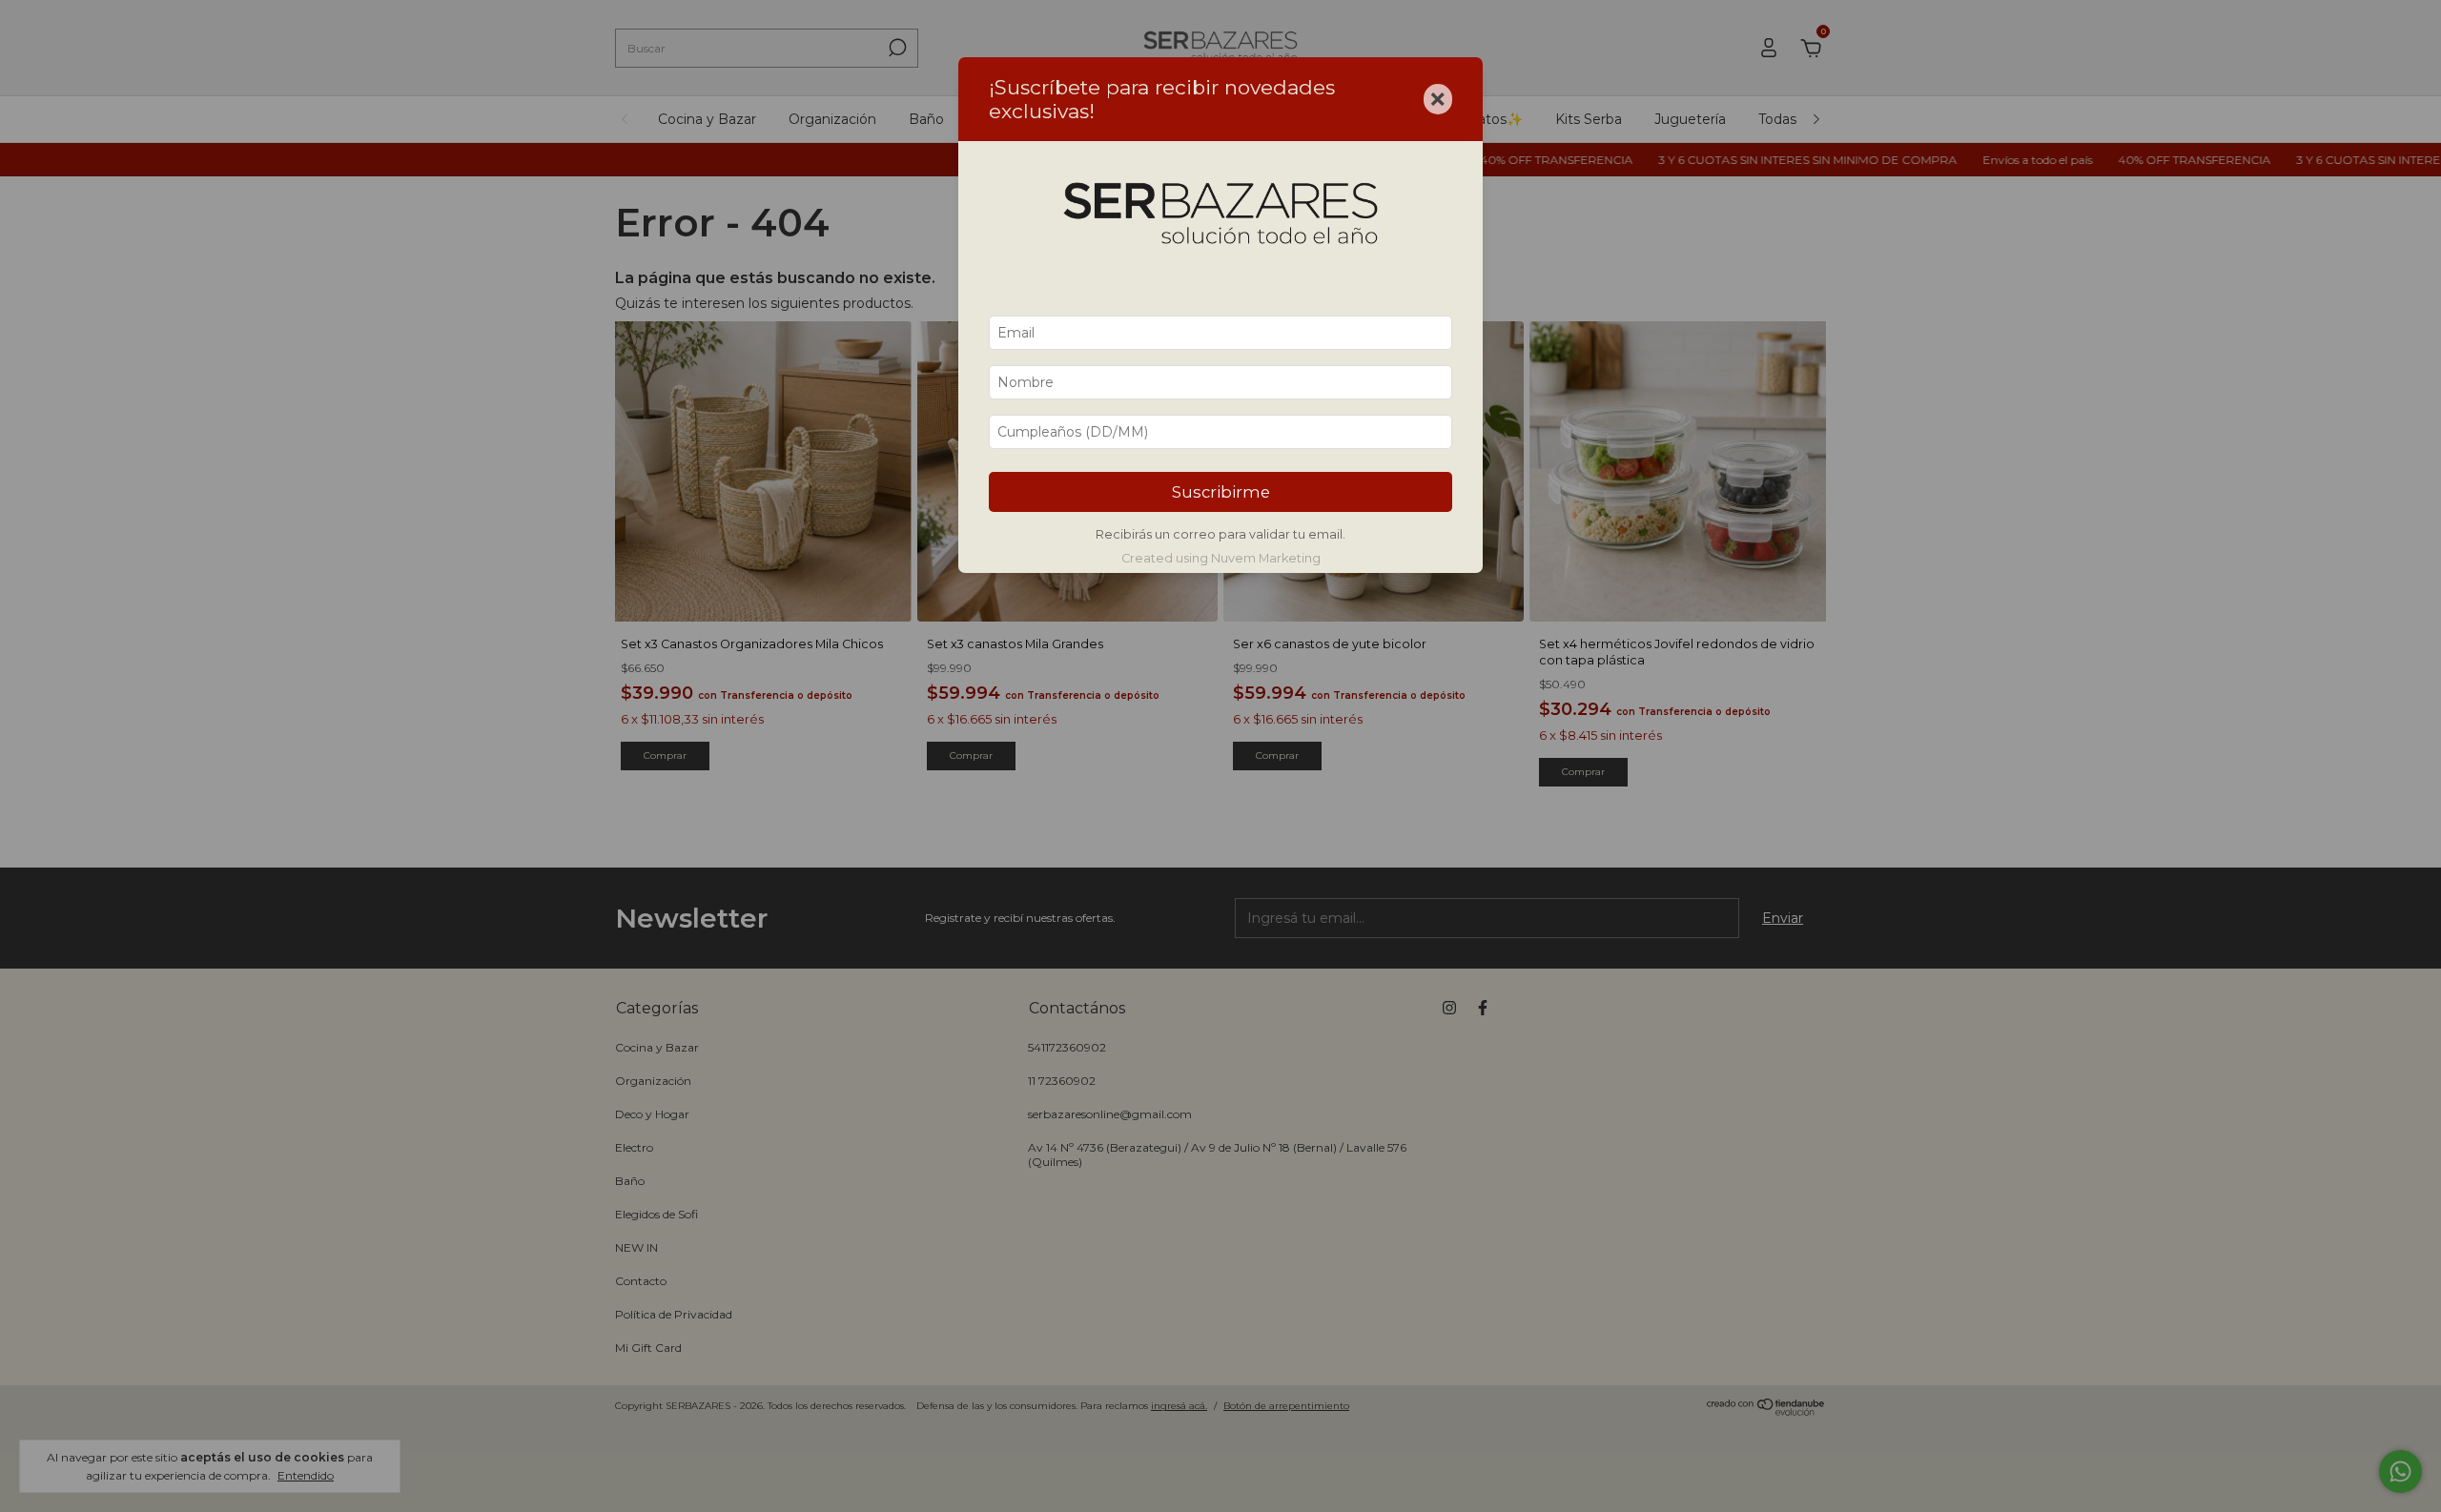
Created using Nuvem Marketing (1221, 558)
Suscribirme (1221, 492)
